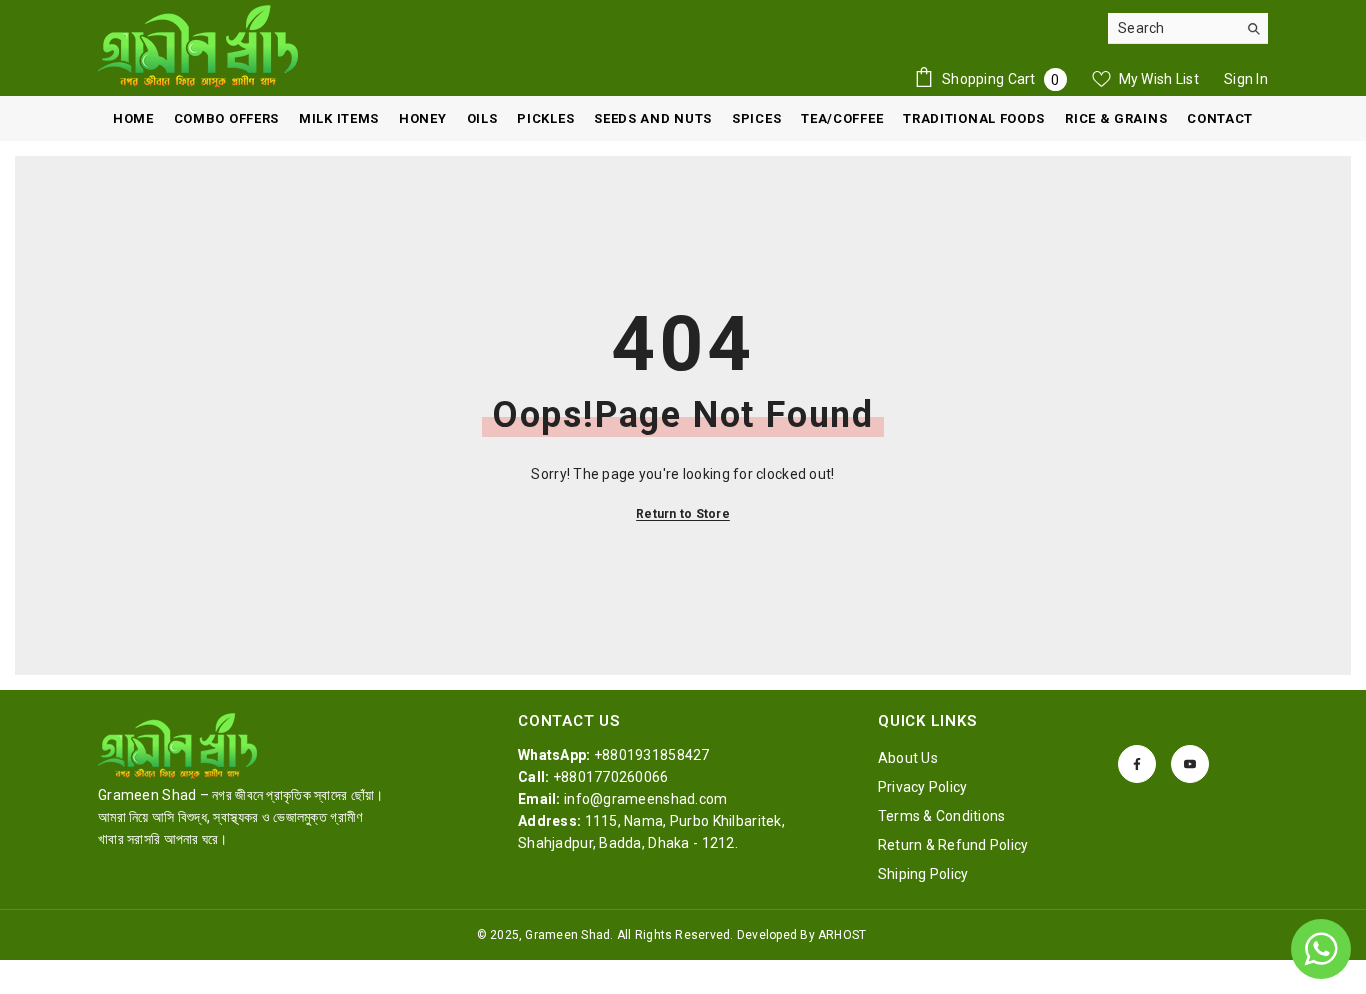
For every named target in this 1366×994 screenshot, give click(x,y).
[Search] (1188, 28)
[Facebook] (1137, 764)
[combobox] (1172, 28)
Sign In (1246, 79)
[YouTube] (1190, 764)
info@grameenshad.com (646, 799)
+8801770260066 (611, 777)
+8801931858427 (652, 755)
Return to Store (683, 514)
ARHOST (842, 935)
